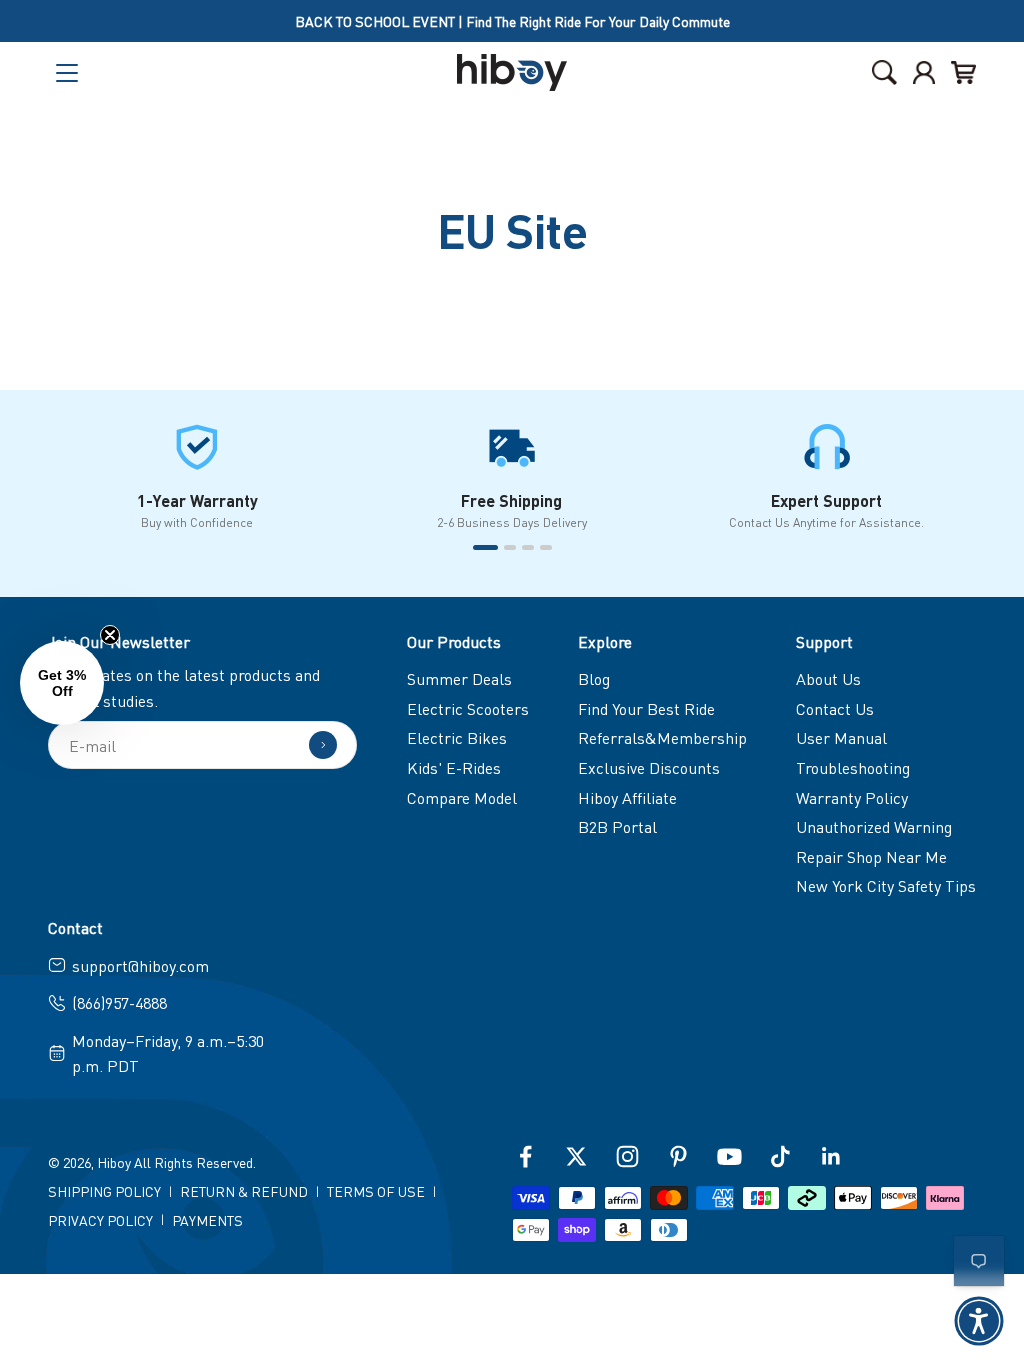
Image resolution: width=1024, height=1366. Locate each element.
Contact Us (835, 708)
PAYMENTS (207, 1220)
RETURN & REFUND (244, 1191)
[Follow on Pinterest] (678, 1156)
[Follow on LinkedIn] (831, 1156)
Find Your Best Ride (646, 708)
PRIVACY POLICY (100, 1220)
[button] (979, 1321)
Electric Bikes (457, 737)
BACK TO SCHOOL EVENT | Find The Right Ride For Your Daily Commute (512, 21)
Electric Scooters (468, 708)
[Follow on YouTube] (729, 1156)
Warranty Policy (852, 797)
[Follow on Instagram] (627, 1156)
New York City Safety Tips (886, 885)
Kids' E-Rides (454, 767)
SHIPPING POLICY (104, 1191)
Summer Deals (459, 678)
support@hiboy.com (140, 965)
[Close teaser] (110, 635)
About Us (828, 678)
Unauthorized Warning (874, 826)
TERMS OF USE (376, 1191)
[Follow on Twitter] (576, 1156)
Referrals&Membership (662, 737)
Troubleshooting (853, 767)
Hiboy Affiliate (627, 797)
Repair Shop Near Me (871, 856)
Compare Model (462, 797)
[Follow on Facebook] (525, 1156)
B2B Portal (617, 826)
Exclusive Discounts (649, 767)
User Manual (841, 737)
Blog (594, 678)
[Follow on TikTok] (780, 1156)
